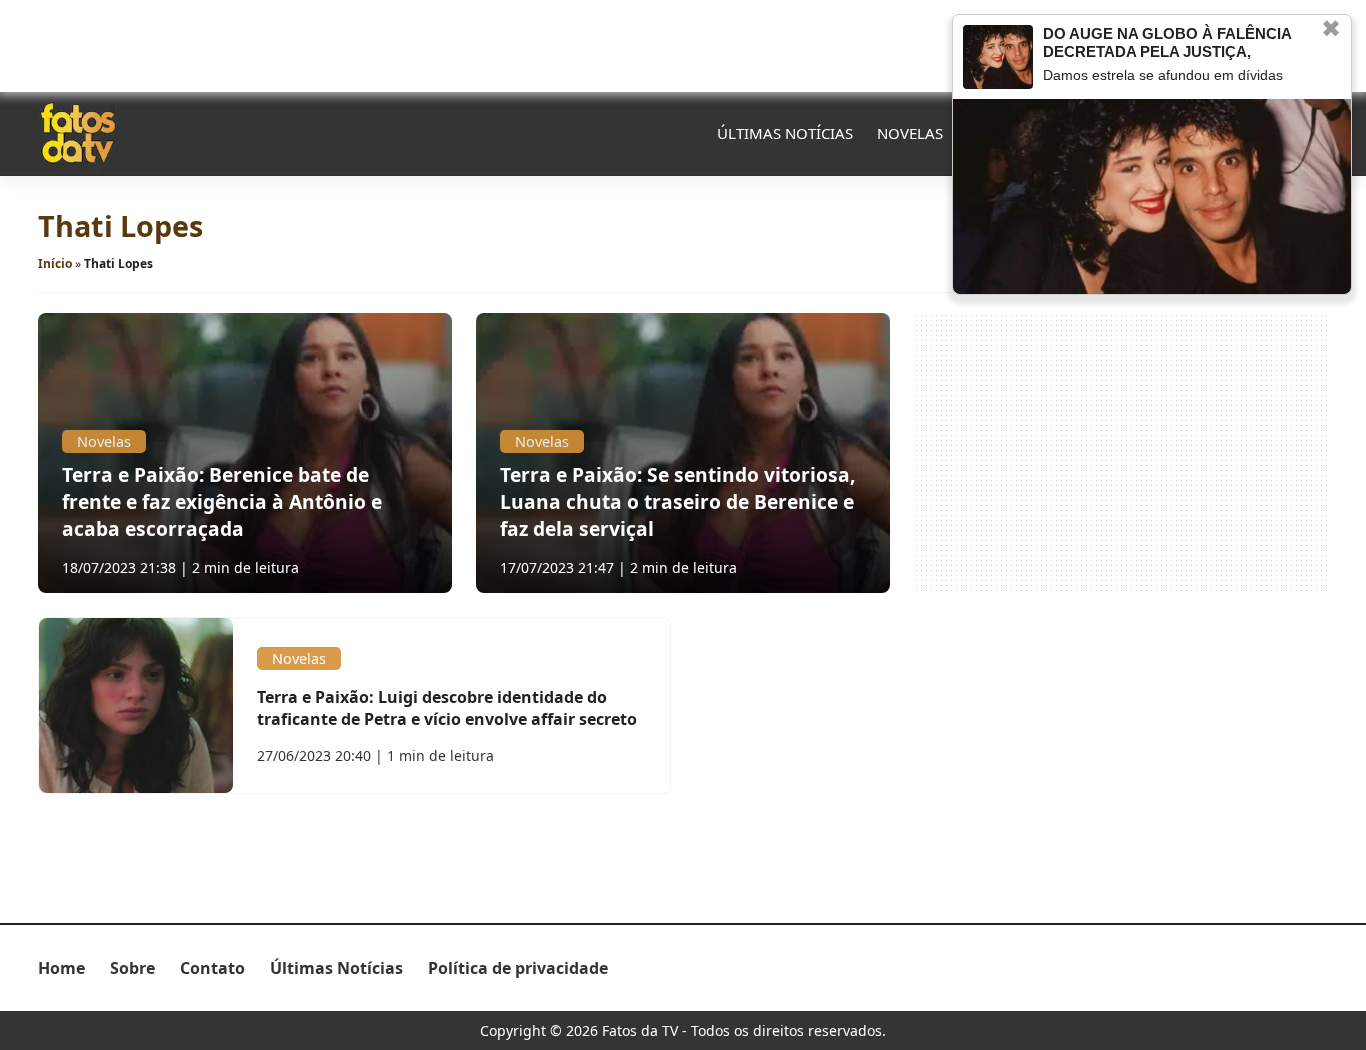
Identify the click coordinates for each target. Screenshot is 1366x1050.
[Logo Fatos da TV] (78, 133)
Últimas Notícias (785, 133)
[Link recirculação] (998, 57)
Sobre (132, 968)
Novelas (910, 133)
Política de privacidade (518, 968)
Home (61, 968)
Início (55, 263)
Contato (212, 968)
